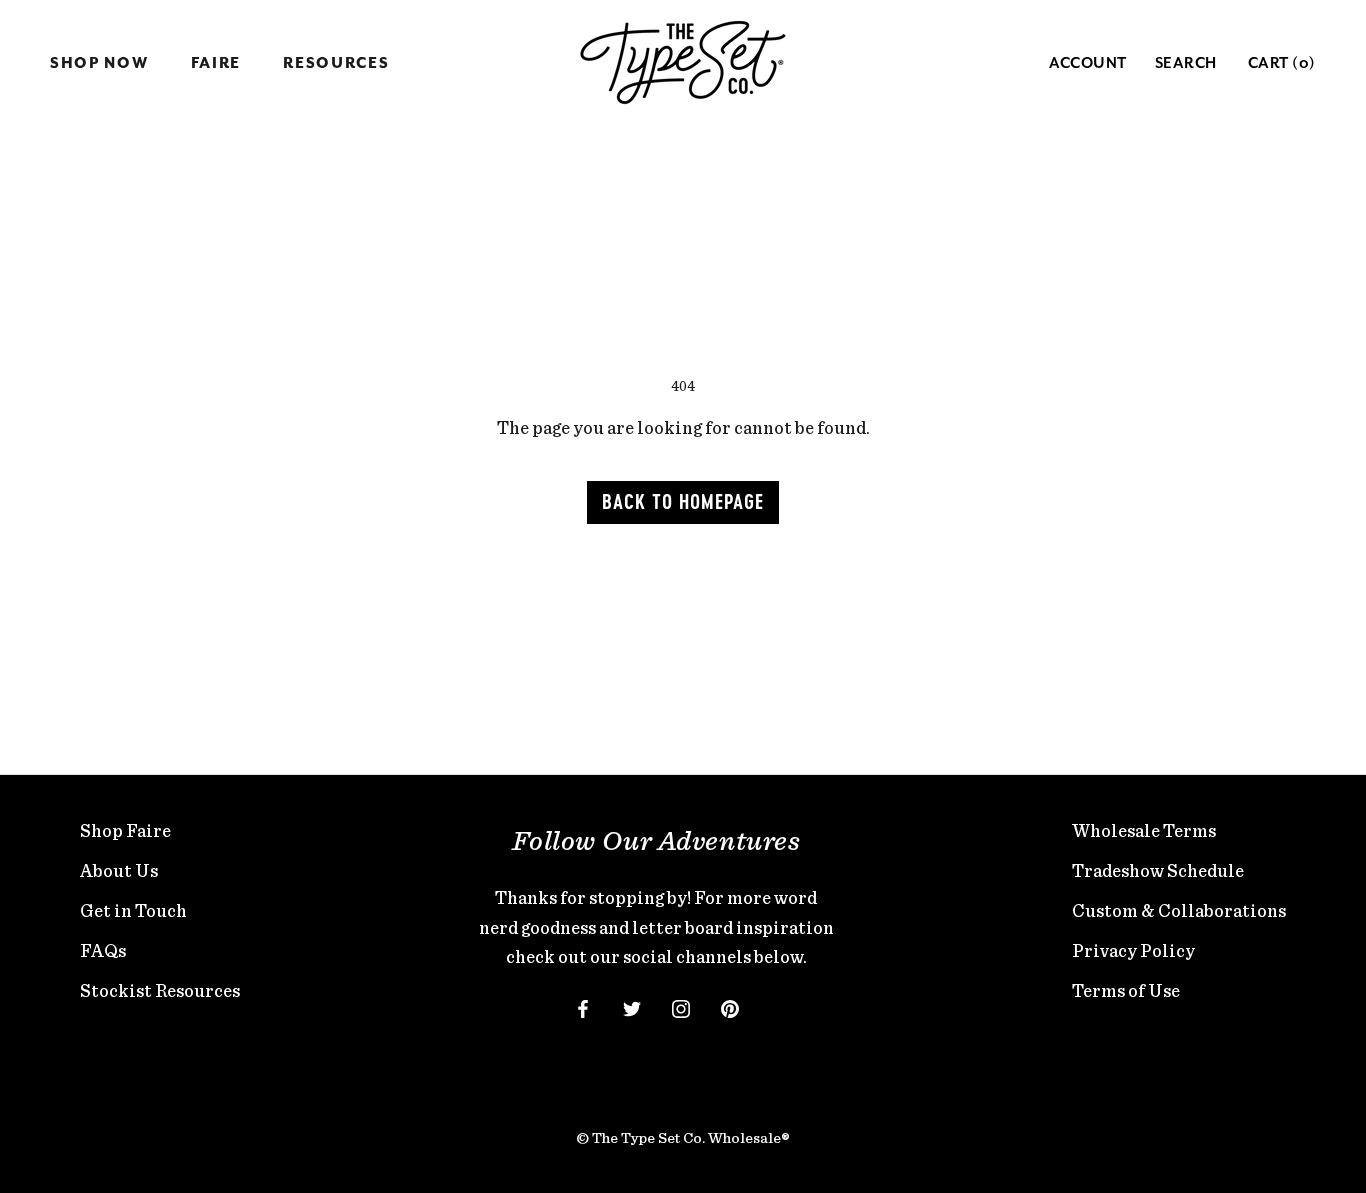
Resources (336, 63)
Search (1186, 63)
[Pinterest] (730, 1007)
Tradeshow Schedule (1158, 870)
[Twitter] (632, 1007)
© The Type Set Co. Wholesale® (683, 1138)
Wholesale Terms (1144, 830)
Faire (216, 63)
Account (1088, 63)
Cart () (1282, 63)
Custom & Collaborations (1179, 910)
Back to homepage (683, 503)
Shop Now (99, 63)
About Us (119, 870)
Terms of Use (1126, 990)
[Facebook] (583, 1007)
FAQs (103, 950)
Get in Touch (133, 910)
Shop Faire (125, 830)
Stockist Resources (160, 990)
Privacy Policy (1133, 950)
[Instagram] (681, 1007)
